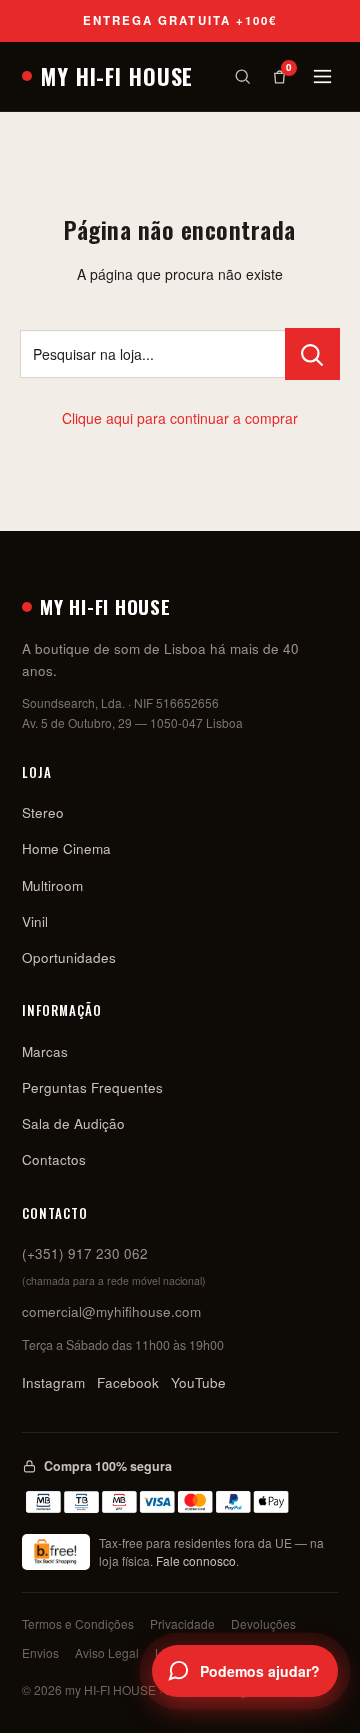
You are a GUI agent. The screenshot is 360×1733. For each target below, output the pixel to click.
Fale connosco (196, 1560)
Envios (40, 1652)
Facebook (128, 1382)
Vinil (35, 921)
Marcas (45, 1051)
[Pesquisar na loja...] (312, 354)
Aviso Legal (107, 1652)
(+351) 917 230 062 (85, 1253)
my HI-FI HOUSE (117, 76)
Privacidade (182, 1623)
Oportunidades (69, 957)
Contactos (54, 1159)
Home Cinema (66, 848)
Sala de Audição (73, 1123)
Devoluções (263, 1623)
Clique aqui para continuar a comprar (180, 418)
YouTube (198, 1382)
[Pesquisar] (242, 76)
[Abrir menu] (322, 76)
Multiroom (52, 885)
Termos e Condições (78, 1623)
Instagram (53, 1382)
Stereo (43, 812)
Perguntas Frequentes (92, 1087)
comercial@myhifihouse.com (111, 1311)
